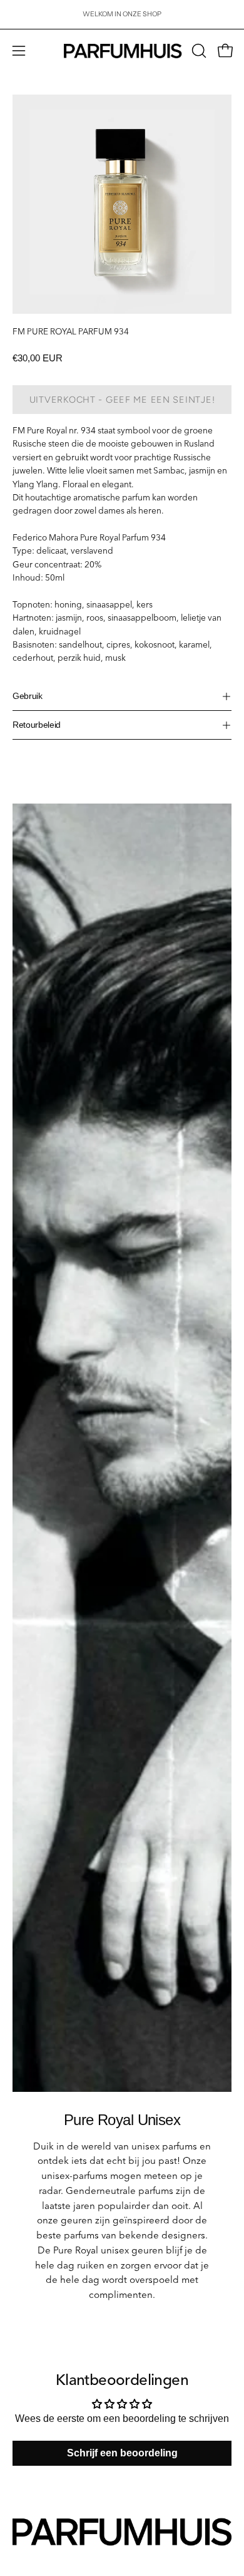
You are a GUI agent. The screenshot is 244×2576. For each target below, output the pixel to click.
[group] (122, 14)
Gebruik (28, 696)
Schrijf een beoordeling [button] (122, 2453)
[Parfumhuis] (122, 51)
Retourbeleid (37, 725)
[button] (198, 51)
